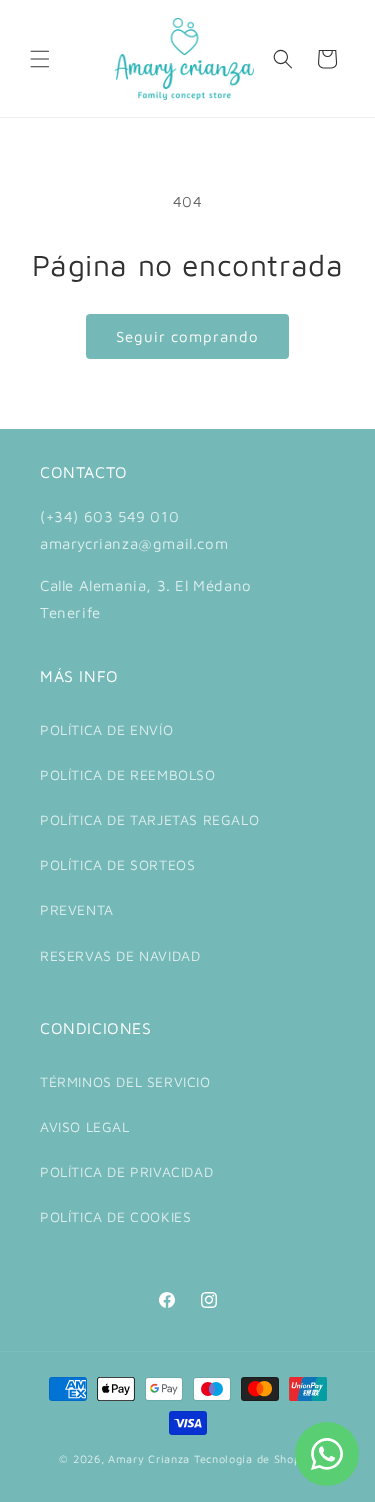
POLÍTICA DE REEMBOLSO (128, 774)
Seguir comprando (187, 336)
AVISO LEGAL (85, 1126)
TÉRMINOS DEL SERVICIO (125, 1081)
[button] (40, 59)
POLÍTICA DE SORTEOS (117, 864)
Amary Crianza (149, 1458)
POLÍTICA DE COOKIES (115, 1216)
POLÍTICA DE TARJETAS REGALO (149, 819)
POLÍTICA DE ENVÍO (106, 729)
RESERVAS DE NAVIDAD (120, 955)
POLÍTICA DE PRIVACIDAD (126, 1171)
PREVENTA (77, 909)
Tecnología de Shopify (255, 1458)
